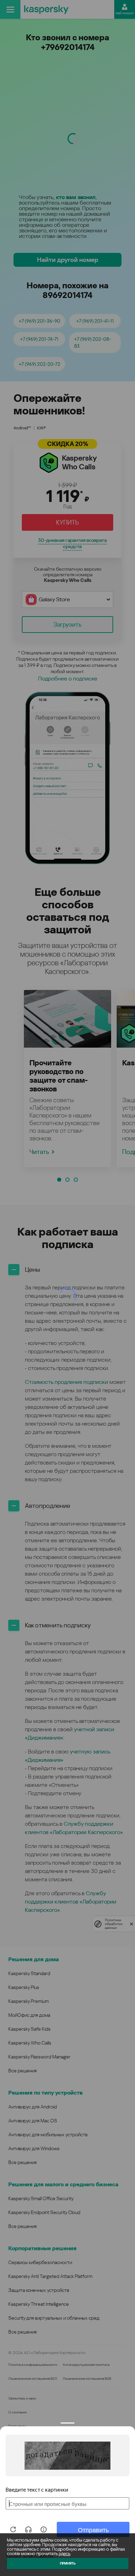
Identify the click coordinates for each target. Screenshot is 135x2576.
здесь (64, 2554)
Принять (68, 2563)
